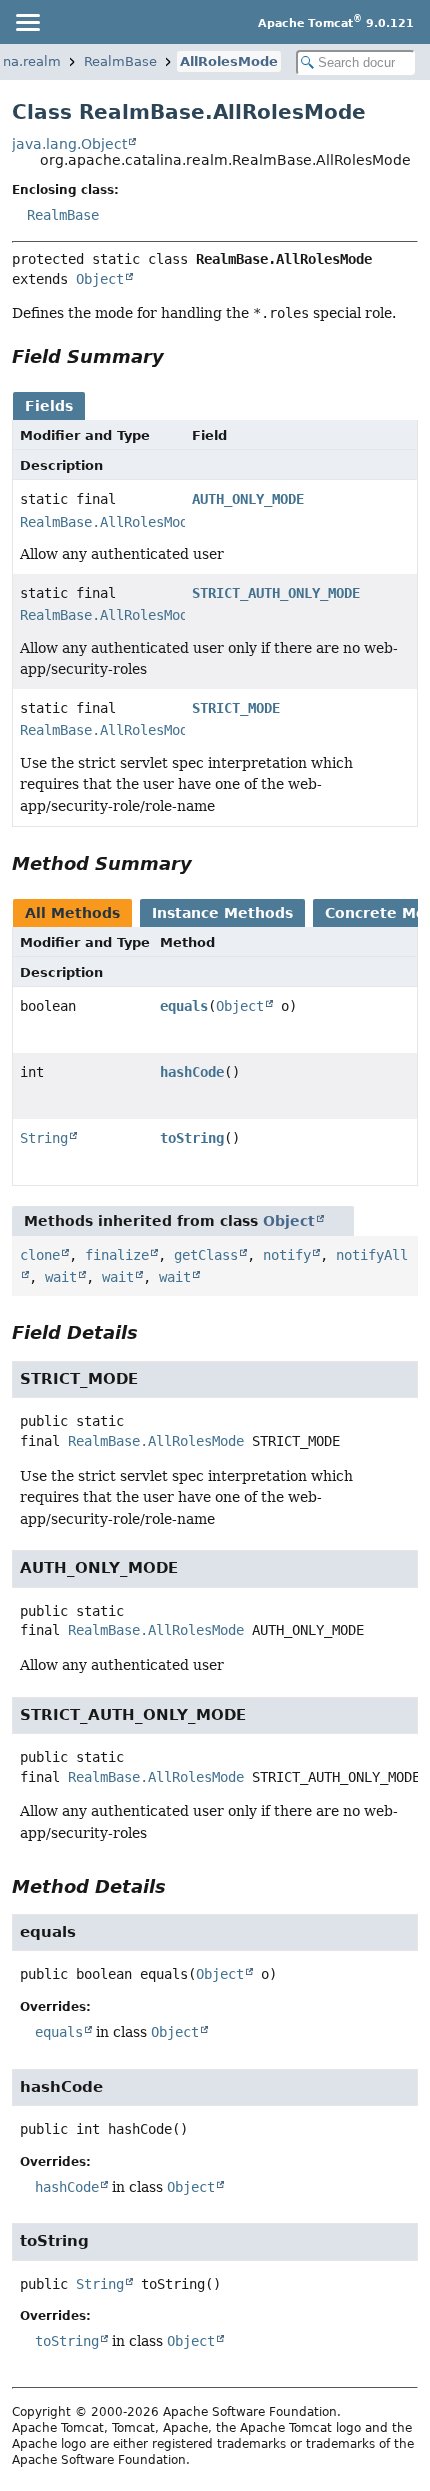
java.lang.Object (69, 144)
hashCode (192, 1072)
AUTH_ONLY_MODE (248, 499)
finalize (117, 1255)
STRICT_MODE (236, 708)
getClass (206, 1255)
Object (100, 279)
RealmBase (120, 61)
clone (40, 1255)
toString (192, 1138)
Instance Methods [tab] (222, 913)
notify (287, 1255)
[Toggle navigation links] (27, 22)
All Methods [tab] (72, 913)
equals (184, 1006)
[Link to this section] (178, 356)
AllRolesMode (229, 61)
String (44, 1138)
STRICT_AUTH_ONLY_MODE (276, 593)
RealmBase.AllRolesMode (108, 522)
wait (61, 1277)
